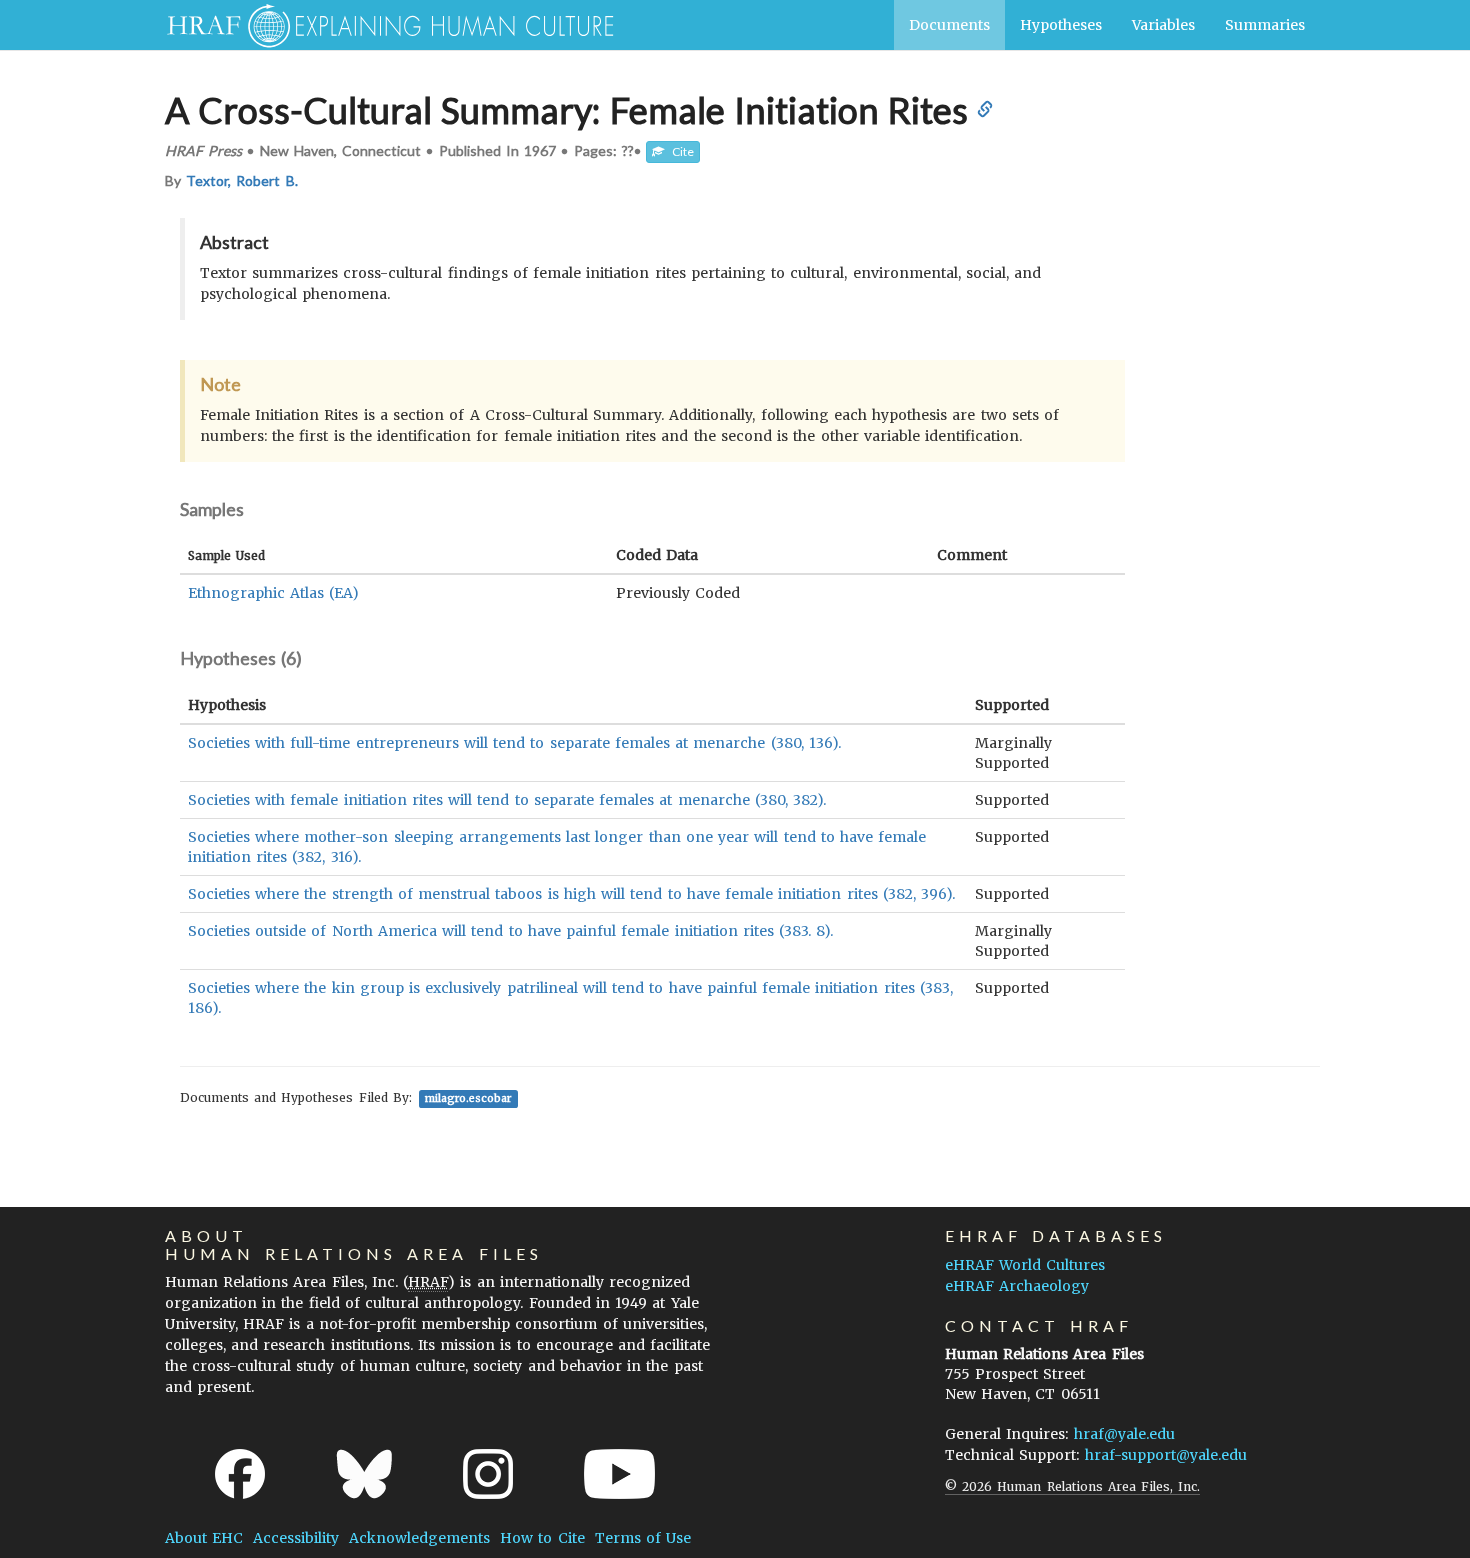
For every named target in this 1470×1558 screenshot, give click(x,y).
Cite (679, 151)
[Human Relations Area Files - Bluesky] (364, 1474)
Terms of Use (643, 1538)
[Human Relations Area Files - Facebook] (240, 1474)
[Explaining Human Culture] (382, 25)
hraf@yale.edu (1124, 1434)
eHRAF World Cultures (1025, 1265)
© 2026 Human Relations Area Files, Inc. (1072, 1486)
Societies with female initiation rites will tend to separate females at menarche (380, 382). (507, 800)
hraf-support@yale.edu (1166, 1455)
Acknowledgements (419, 1538)
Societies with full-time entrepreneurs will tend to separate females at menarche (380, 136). (514, 743)
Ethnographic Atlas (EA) (273, 593)
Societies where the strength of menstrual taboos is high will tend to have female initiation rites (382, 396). (571, 894)
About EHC (204, 1538)
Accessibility (296, 1538)
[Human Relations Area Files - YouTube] (619, 1474)
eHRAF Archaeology (1017, 1286)
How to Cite (542, 1538)
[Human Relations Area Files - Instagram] (488, 1474)
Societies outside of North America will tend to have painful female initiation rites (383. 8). (510, 931)
